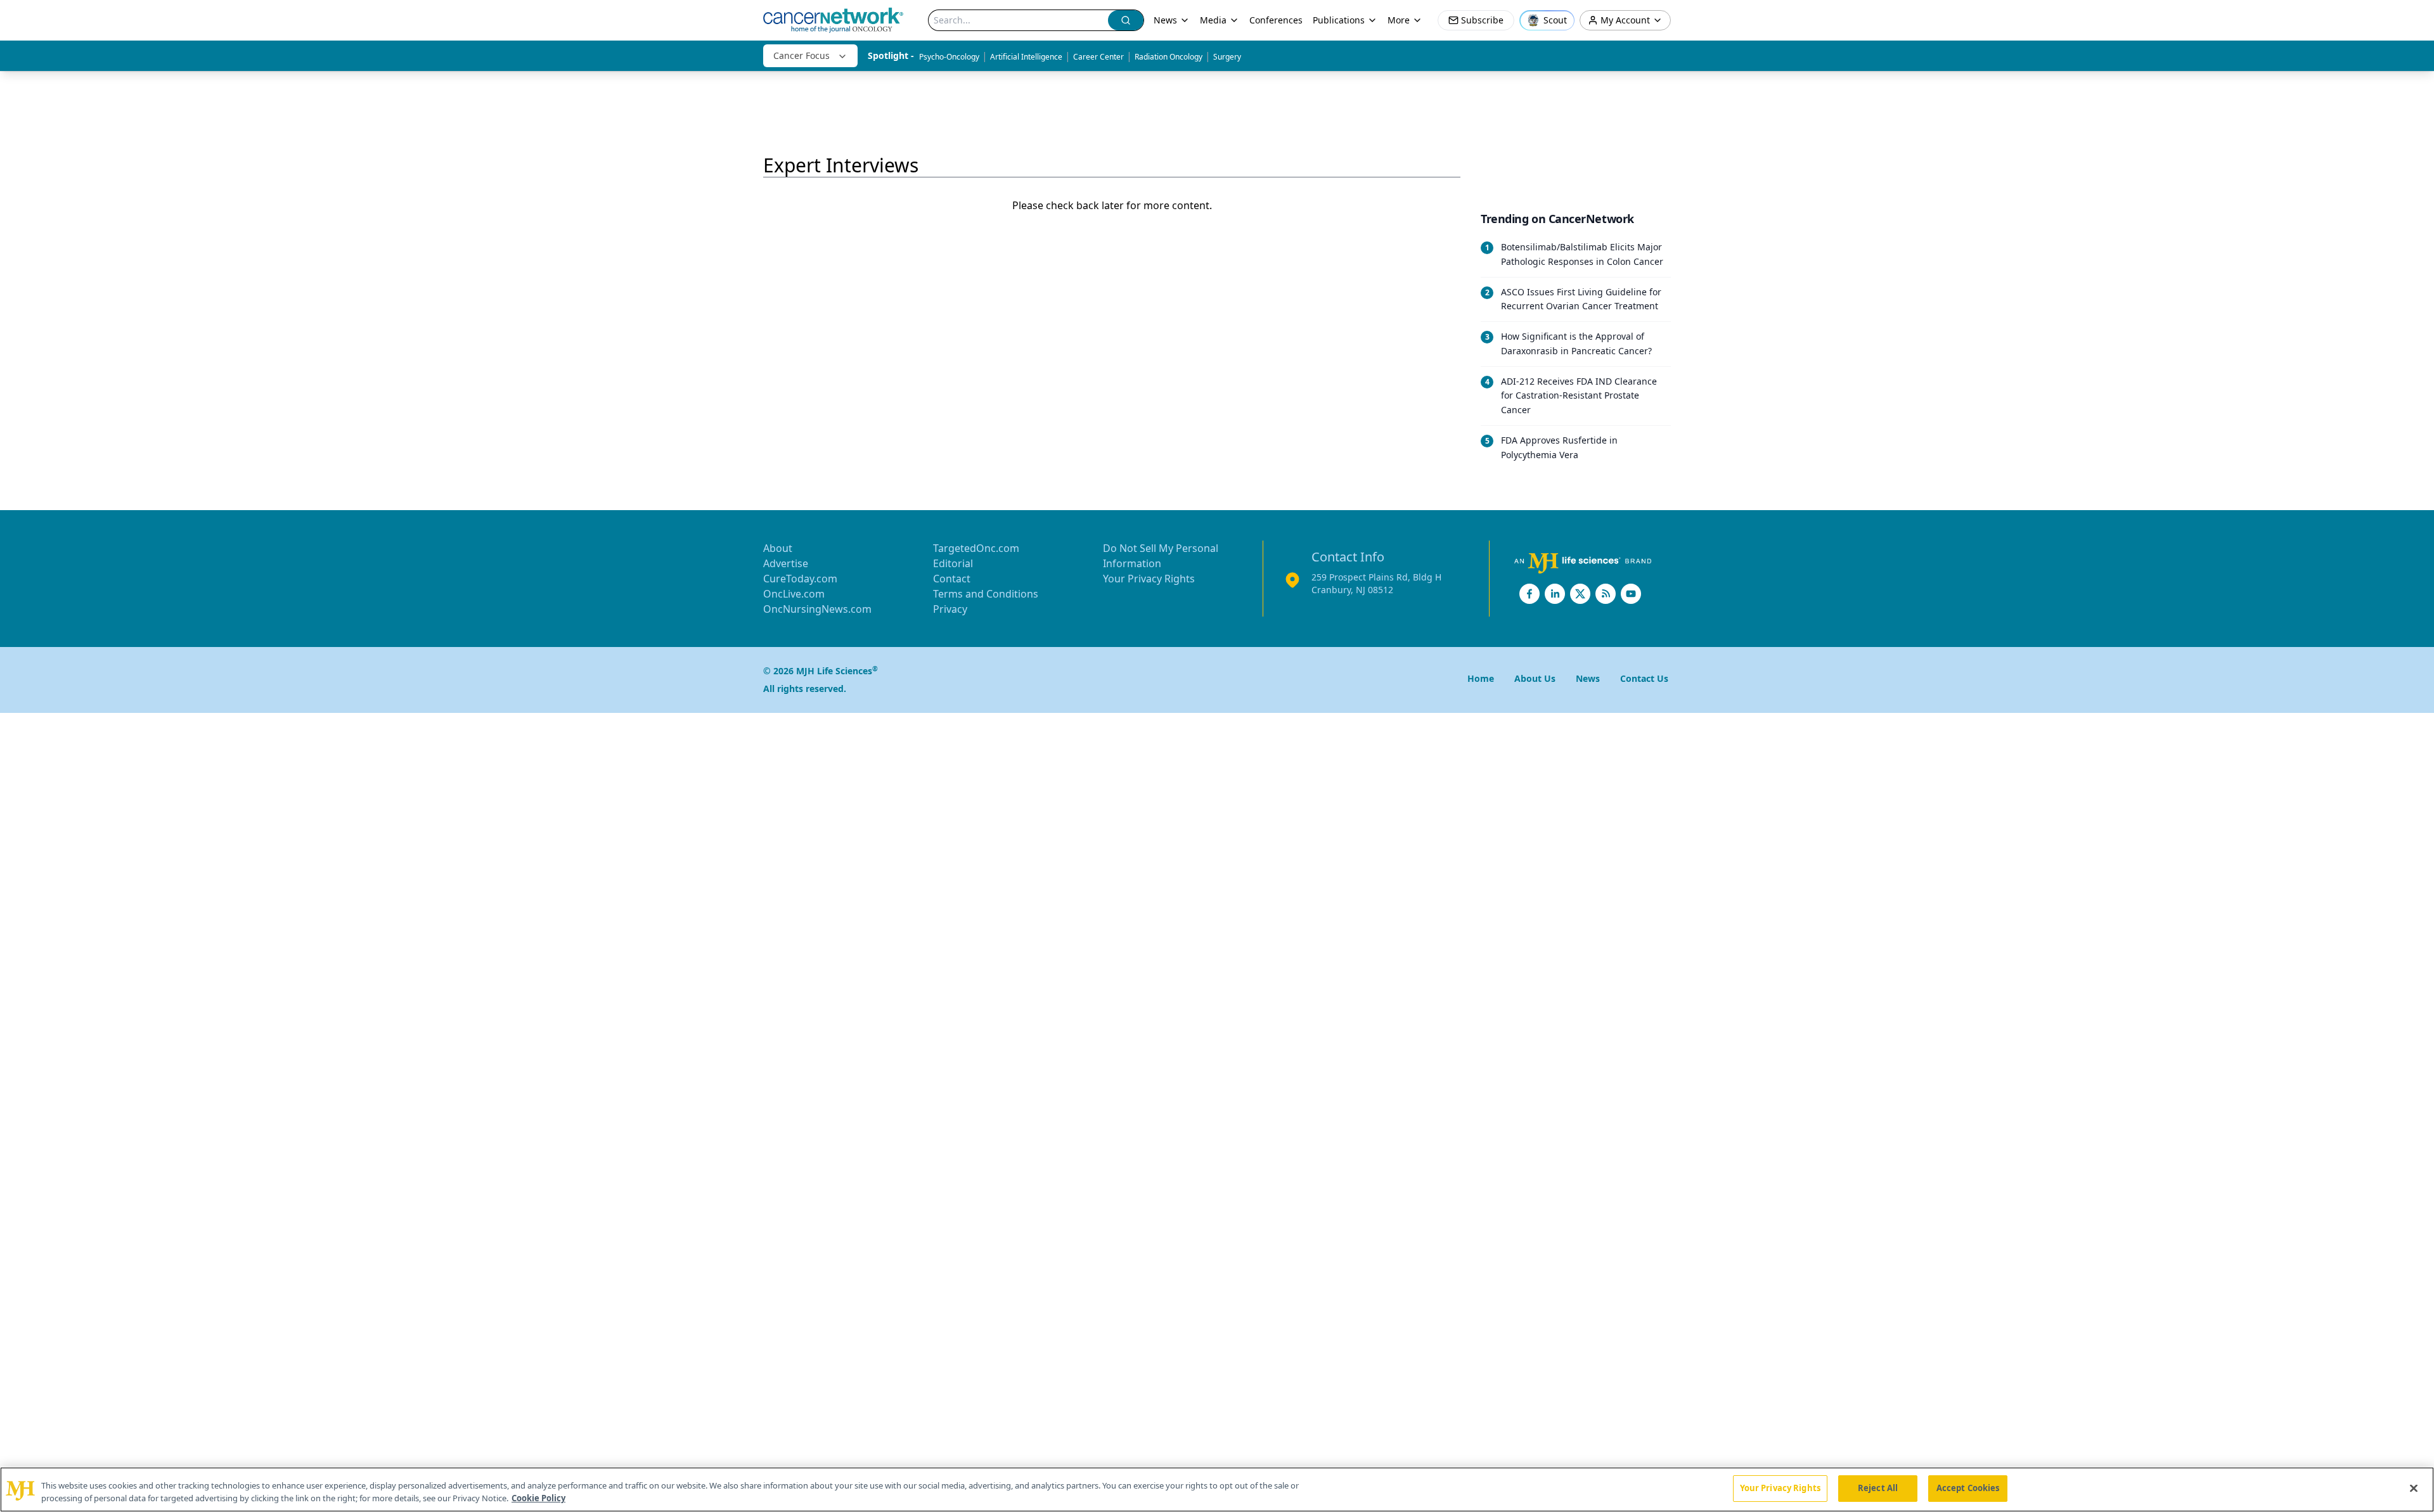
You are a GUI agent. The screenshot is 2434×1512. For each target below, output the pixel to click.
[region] (1217, 1490)
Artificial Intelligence (1026, 57)
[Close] (2414, 1488)
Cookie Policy (538, 1498)
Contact (952, 579)
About (778, 548)
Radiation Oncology (1169, 57)
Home (1481, 678)
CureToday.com (800, 579)
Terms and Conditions (986, 594)
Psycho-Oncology (949, 57)
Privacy (950, 609)
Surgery (1227, 57)
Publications (1339, 20)
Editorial (953, 563)
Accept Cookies (1968, 1488)
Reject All (1878, 1488)
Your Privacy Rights (1149, 579)
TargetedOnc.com (976, 548)
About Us (1535, 678)
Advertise (786, 563)
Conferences (1276, 20)
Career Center (1098, 57)
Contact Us (1644, 678)
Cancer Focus (802, 55)
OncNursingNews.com (817, 609)
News (1165, 20)
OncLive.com (794, 594)
